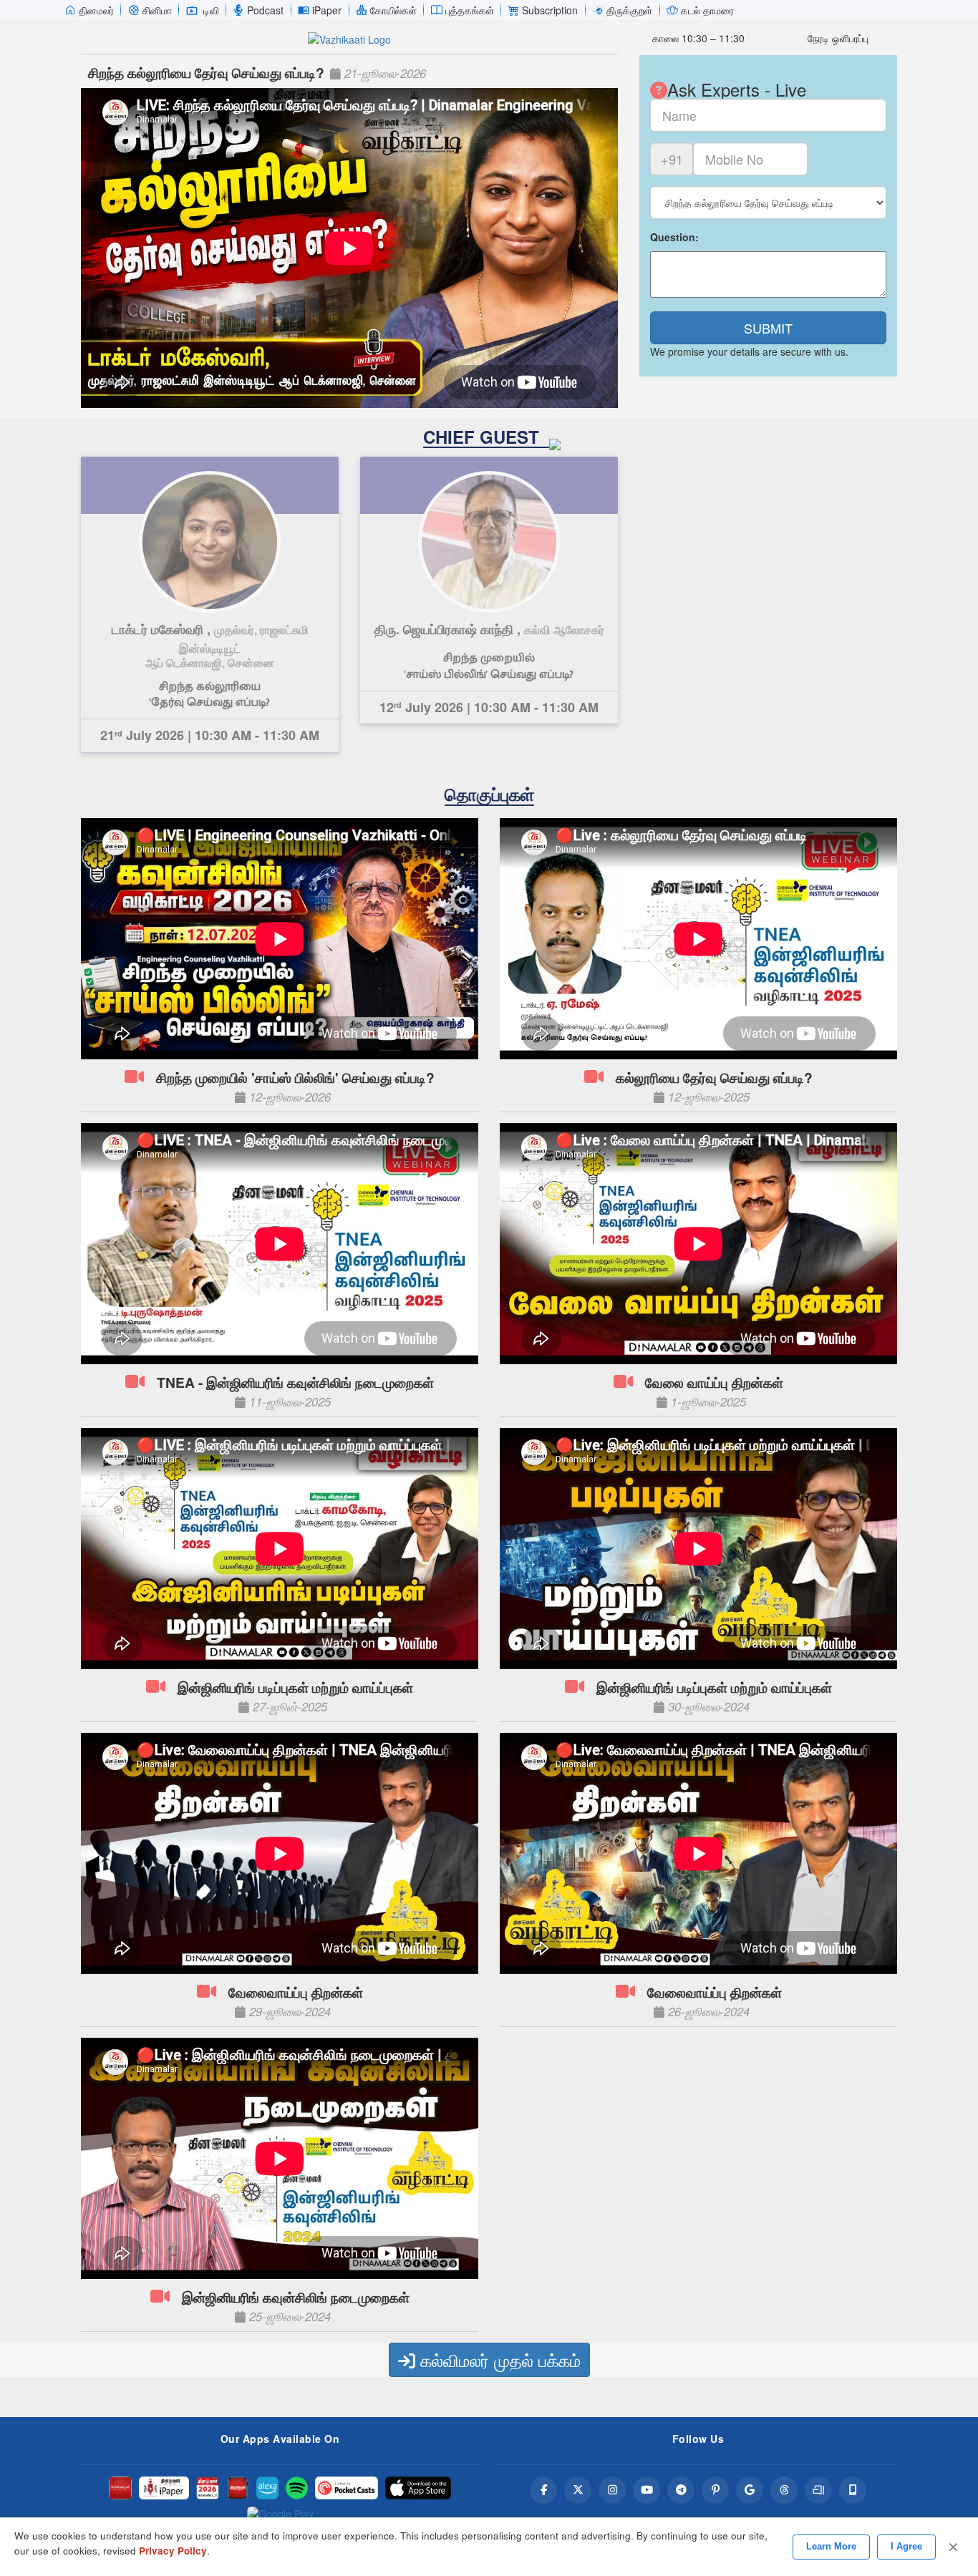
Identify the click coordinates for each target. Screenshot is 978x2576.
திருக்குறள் (629, 10)
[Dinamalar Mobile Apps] (853, 2490)
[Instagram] (612, 2490)
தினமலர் (96, 10)
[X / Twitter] (578, 2490)
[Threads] (784, 2490)
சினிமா (157, 10)
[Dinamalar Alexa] (268, 2488)
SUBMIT (768, 328)
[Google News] (750, 2490)
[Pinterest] (715, 2490)
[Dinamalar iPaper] (164, 2488)
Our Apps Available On (280, 2439)
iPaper (327, 10)
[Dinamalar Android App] (120, 2488)
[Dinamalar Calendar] (208, 2488)
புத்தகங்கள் (470, 10)
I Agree (906, 2546)
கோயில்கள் (393, 10)
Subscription (550, 10)
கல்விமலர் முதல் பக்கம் (498, 2359)
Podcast (265, 10)
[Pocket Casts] (347, 2488)
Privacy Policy (173, 2551)
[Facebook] (543, 2490)
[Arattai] (818, 2490)
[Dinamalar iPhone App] (238, 2488)
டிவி (211, 10)
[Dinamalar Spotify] (297, 2488)
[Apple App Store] (418, 2488)
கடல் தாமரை (707, 10)
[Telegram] (681, 2490)
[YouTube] (647, 2490)
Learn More (831, 2546)
